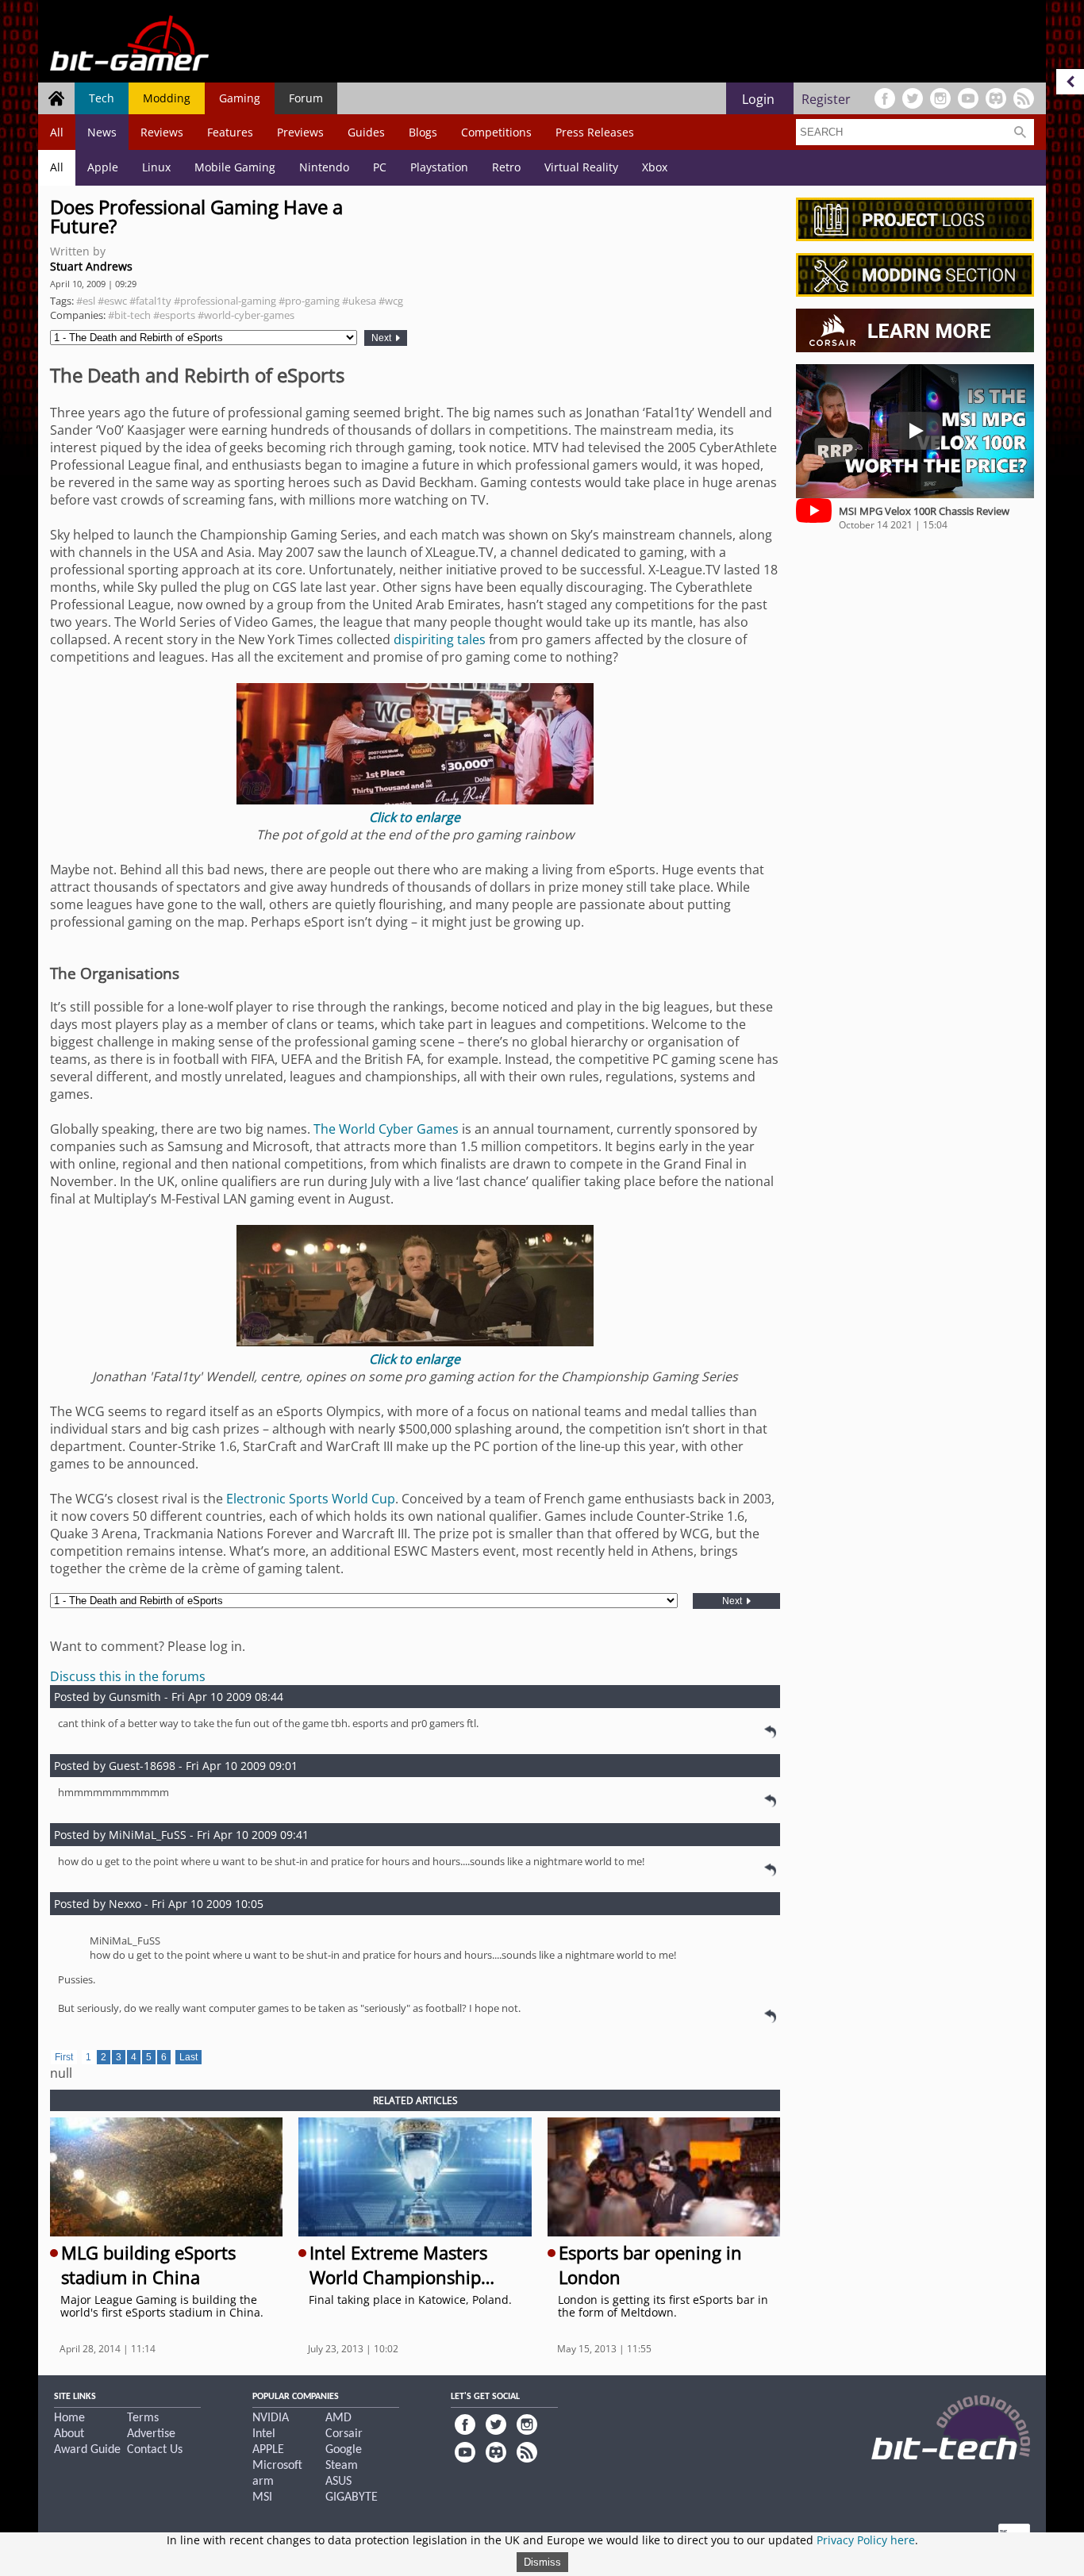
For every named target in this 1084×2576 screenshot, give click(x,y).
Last (188, 2057)
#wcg (391, 301)
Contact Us (155, 2450)
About (69, 2434)
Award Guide (87, 2450)
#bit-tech (129, 315)
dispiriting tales (440, 639)
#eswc (112, 301)
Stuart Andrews (91, 266)
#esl (86, 301)
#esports (174, 315)
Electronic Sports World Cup (311, 1499)
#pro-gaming (309, 301)
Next (382, 338)
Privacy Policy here (866, 2540)
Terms (143, 2418)
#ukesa (359, 301)
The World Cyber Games (386, 1129)
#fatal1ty (150, 301)
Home (69, 2418)
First (64, 2057)
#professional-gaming (225, 301)
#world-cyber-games (246, 315)
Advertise (151, 2434)
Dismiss (542, 2562)
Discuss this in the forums (128, 1676)
